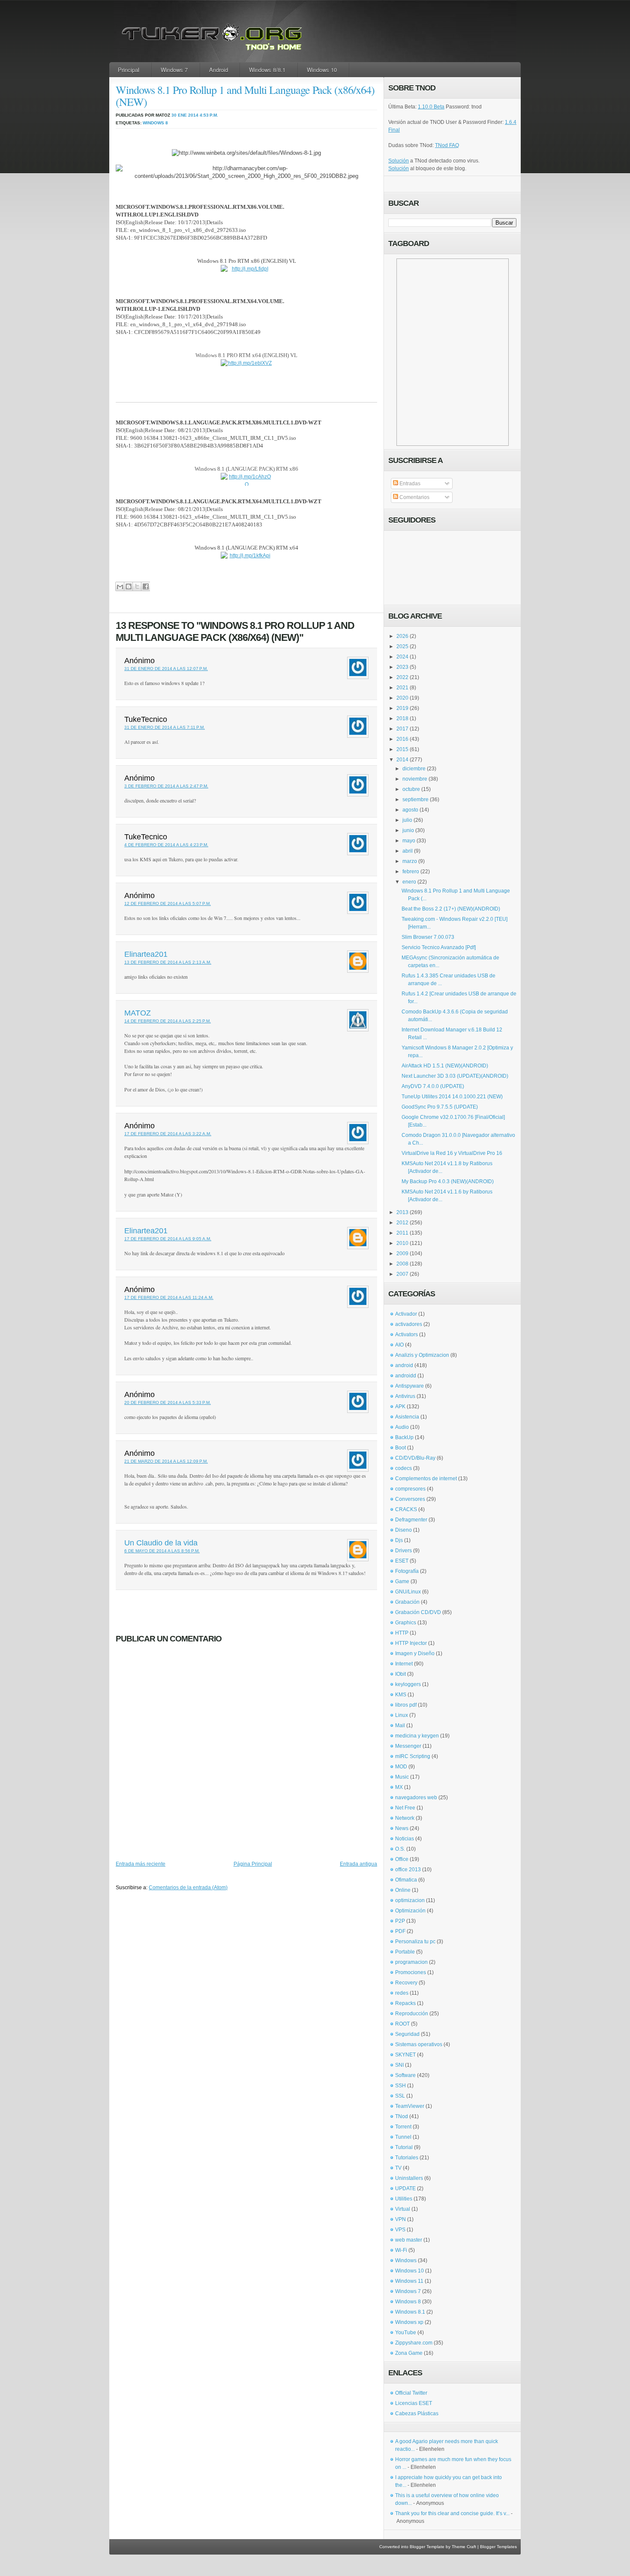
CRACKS (406, 1509)
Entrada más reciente (141, 1864)
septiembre (415, 800)
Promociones (411, 1972)
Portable (405, 1952)
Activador (406, 1314)
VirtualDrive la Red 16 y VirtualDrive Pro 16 (452, 1153)
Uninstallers (409, 2178)
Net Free (405, 1808)
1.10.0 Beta (431, 107)
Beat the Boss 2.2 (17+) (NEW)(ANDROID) (451, 909)
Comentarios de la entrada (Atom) (188, 1888)
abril (408, 851)
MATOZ (138, 1013)
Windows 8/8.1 (267, 70)
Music (402, 1777)
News (402, 1828)
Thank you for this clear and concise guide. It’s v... (452, 2513)
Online (403, 1890)
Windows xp (409, 2322)
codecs (403, 1468)
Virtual (403, 2209)
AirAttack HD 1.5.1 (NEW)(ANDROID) (445, 1066)
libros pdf (406, 1705)
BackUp (404, 1437)
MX (399, 1787)
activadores (409, 1324)
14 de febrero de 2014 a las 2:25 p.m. (168, 1021)
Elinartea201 (146, 954)
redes (402, 1993)
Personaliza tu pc (415, 1942)
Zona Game (409, 2353)
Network (405, 1818)
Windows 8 (155, 123)
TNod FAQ (447, 145)
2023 (402, 667)
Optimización (410, 1911)
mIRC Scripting (413, 1756)
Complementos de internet (426, 1479)
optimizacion (410, 1900)
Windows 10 (322, 70)
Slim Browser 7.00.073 (428, 937)
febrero (411, 872)
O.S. (400, 1849)
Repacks (405, 2003)
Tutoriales (407, 2158)
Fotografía (407, 1571)
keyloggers (408, 1684)
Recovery (406, 1983)
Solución (399, 161)
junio (408, 830)
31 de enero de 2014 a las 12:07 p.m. (166, 669)
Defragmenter (411, 1520)
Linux (402, 1715)
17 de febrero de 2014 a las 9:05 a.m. (168, 1239)
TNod (402, 2116)
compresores (410, 1489)
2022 (402, 677)
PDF (400, 1931)
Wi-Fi (401, 2250)
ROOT (402, 2024)
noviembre (415, 779)
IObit (400, 1674)
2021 (402, 688)
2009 (402, 1253)
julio (407, 820)
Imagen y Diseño (415, 1653)
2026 (402, 636)
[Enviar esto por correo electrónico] (120, 586)
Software (405, 2075)
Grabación (407, 1602)
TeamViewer (410, 2106)
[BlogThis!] (128, 586)
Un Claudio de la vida (161, 1543)
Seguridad (407, 2034)
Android (219, 70)
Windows (406, 2260)
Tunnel (403, 2137)
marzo (410, 861)
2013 (402, 1212)
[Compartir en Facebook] (145, 586)
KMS (401, 1695)
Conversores (410, 1499)
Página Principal (253, 1864)
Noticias (405, 1839)
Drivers (403, 1551)
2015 (402, 749)
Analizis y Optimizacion (422, 1355)
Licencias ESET (414, 2403)
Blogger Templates (498, 2547)
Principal (129, 70)
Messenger (408, 1746)
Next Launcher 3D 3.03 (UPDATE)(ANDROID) (455, 1076)
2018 (402, 718)
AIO (399, 1345)
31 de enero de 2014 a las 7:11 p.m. (165, 727)
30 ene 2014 (185, 115)
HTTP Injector (411, 1643)
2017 (402, 729)
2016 (402, 739)
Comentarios (414, 497)
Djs (399, 1540)
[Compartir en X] (137, 586)
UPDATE (405, 2188)
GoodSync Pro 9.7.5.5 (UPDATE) (440, 1107)
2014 (402, 760)
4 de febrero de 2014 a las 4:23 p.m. (166, 845)
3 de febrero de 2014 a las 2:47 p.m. (166, 786)
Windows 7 (174, 70)
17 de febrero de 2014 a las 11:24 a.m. (169, 1297)
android (404, 1365)
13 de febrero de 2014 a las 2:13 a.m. (168, 962)
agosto (410, 810)
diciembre (414, 769)
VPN (400, 2219)
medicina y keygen (417, 1736)
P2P (400, 1921)
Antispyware (409, 1386)
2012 (402, 1223)
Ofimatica (406, 1880)
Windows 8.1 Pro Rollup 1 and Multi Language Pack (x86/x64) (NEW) (245, 96)
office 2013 (408, 1870)
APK (400, 1407)
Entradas (409, 484)
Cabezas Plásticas (417, 2414)
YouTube (406, 2333)
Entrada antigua (358, 1864)
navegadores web (416, 1797)
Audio (402, 1427)
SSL (400, 2096)
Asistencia (407, 1417)
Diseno (403, 1530)
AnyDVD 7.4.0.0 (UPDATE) (433, 1086)
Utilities (404, 2199)
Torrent (403, 2127)
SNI (399, 2065)
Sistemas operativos (419, 2044)
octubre (411, 789)
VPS (400, 2230)
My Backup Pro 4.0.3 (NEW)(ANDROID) (448, 1181)
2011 (402, 1233)
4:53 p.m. (209, 115)
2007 (402, 1274)
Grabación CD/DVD (418, 1612)
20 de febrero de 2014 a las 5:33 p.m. (168, 1402)
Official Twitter (411, 2393)
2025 (402, 646)
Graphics (406, 1623)
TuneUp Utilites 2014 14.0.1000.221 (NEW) (452, 1097)
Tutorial (404, 2147)
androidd (406, 1376)
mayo (409, 841)
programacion (411, 1962)
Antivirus (405, 1396)
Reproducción (412, 2014)
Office (402, 1859)
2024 (402, 657)
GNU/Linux (408, 1592)
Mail (400, 1725)
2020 (402, 698)
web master (409, 2240)
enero (409, 882)
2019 (402, 708)
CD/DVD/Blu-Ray (415, 1458)
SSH (400, 2086)
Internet (404, 1664)
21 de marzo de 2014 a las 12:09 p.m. (166, 1461)
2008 (402, 1264)
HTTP (402, 1633)
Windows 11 (409, 2281)
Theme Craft (464, 2547)
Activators (406, 1335)
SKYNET (405, 2055)
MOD (401, 1767)
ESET (402, 1561)
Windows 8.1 (410, 2312)
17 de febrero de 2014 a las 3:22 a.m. (168, 1134)
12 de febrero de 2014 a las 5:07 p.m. (168, 903)
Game (402, 1581)
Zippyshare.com (414, 2343)
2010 (402, 1243)
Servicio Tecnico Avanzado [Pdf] (439, 947)
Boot (400, 1448)
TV (398, 2168)
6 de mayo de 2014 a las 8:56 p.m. (162, 1551)
